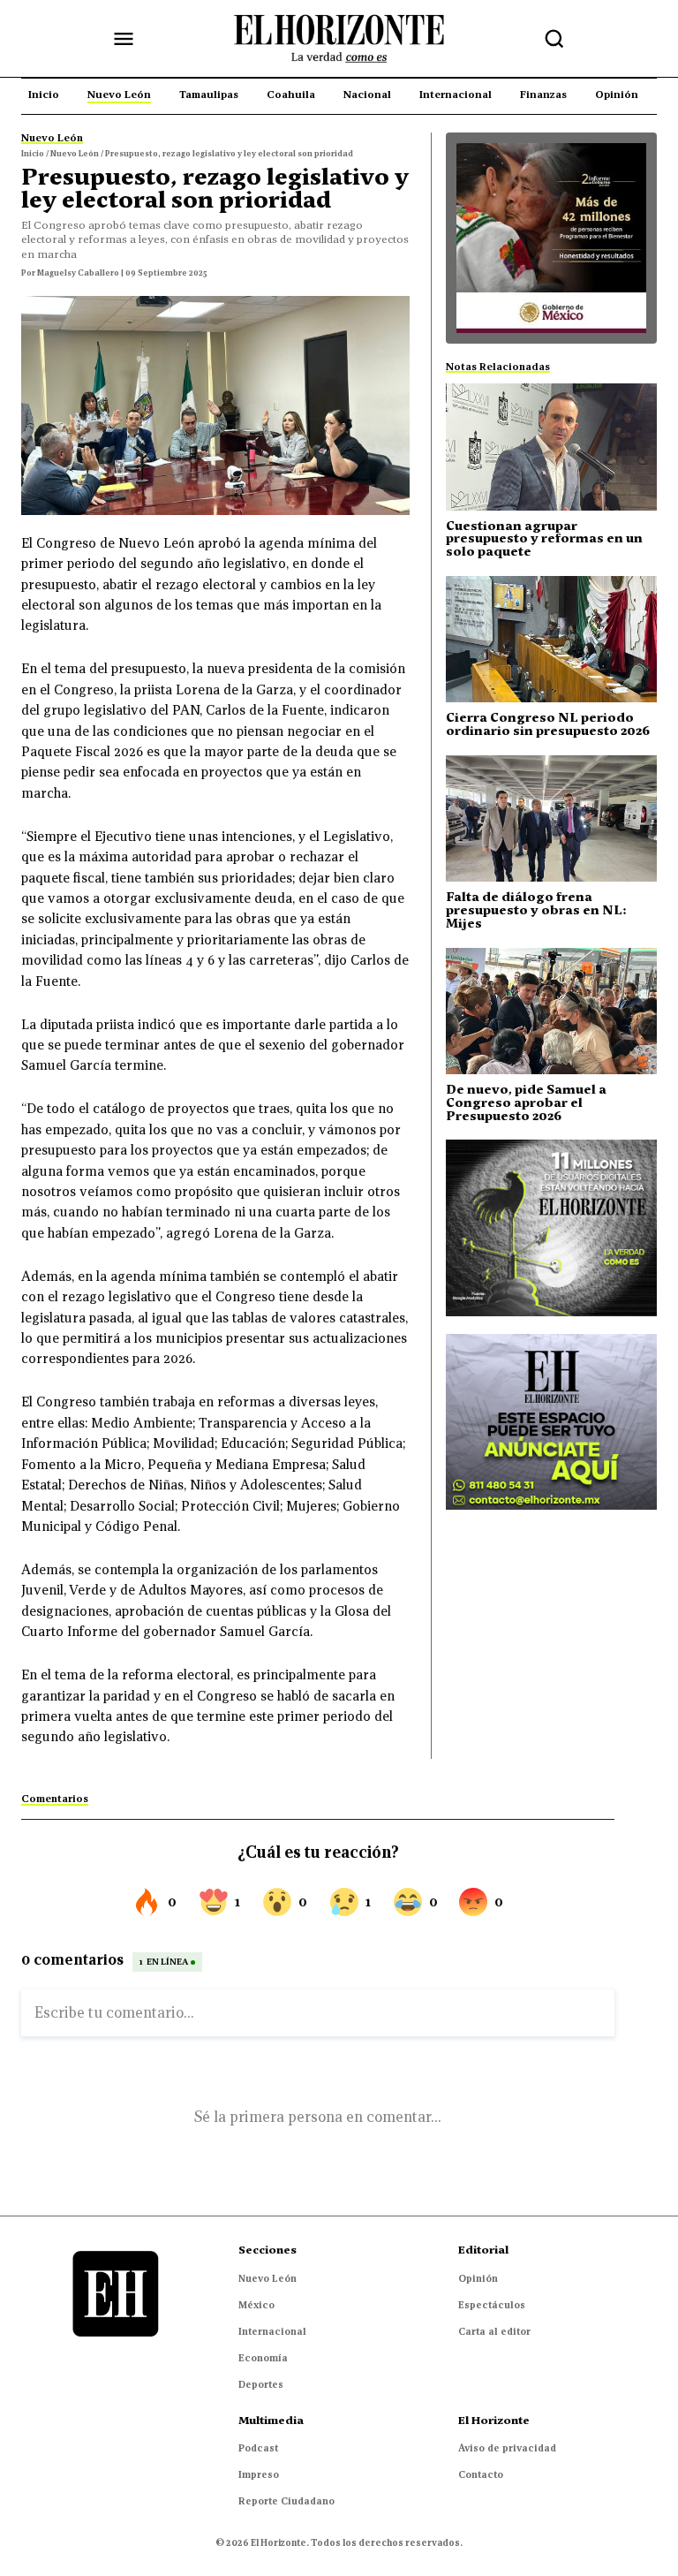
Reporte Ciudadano (286, 2501)
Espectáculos (492, 2305)
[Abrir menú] (124, 39)
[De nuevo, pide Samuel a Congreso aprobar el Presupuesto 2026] (551, 1011)
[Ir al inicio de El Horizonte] (339, 39)
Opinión (478, 2278)
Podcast (258, 2448)
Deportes (261, 2384)
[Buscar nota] (554, 39)
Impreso (259, 2474)
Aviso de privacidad (507, 2448)
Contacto (481, 2474)
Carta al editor (494, 2331)
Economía (263, 2358)
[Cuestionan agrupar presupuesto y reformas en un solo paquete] (551, 447)
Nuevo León (267, 2278)
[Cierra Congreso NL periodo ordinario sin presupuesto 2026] (551, 639)
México (256, 2305)
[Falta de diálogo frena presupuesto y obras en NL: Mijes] (551, 818)
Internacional (272, 2331)
